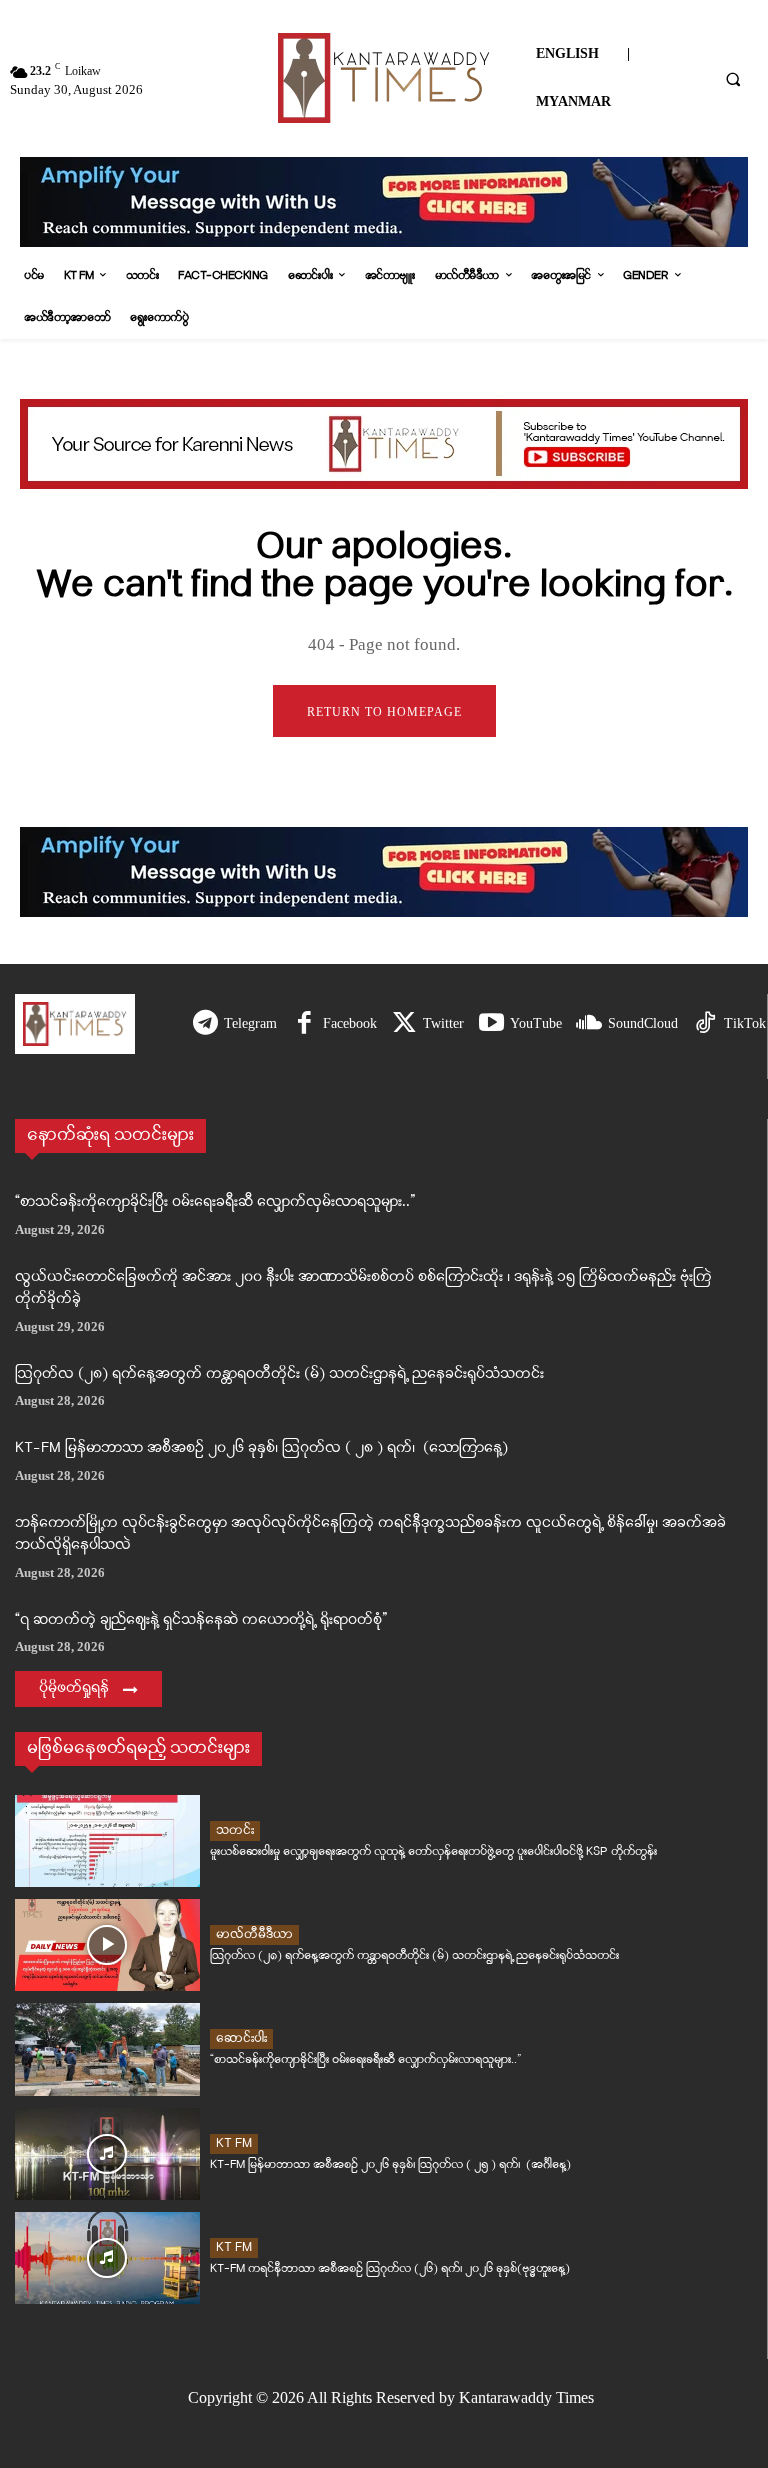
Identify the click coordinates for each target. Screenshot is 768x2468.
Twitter (443, 1023)
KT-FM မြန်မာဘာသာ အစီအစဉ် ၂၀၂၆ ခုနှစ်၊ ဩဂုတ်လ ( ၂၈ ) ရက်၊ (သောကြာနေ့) (261, 1448)
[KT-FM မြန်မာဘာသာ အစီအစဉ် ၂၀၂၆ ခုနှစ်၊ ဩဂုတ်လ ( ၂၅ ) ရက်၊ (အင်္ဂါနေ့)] (107, 2154)
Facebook (350, 1023)
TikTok (745, 1023)
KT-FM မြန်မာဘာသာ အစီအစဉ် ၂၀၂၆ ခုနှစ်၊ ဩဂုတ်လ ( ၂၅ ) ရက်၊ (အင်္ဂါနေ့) (390, 2164)
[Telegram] (205, 1024)
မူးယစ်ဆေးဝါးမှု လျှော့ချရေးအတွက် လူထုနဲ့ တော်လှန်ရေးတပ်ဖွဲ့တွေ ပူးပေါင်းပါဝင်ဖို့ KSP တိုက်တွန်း (433, 1851)
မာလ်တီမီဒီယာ (254, 1934)
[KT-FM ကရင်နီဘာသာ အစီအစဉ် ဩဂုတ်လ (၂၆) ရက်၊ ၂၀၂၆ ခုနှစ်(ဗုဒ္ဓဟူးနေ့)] (107, 2258)
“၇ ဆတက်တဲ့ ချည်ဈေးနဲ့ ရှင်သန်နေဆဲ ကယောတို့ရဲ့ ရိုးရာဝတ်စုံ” (201, 1620)
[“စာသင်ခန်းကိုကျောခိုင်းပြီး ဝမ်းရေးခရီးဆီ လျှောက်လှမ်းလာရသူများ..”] (107, 2049)
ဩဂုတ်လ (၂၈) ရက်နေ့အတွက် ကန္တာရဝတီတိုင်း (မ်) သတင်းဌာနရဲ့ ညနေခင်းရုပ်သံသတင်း (279, 1374)
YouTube (536, 1023)
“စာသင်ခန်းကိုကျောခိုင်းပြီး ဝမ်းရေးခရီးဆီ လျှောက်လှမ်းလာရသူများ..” (215, 1202)
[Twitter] (404, 1024)
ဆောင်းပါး (241, 2038)
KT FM (234, 2143)
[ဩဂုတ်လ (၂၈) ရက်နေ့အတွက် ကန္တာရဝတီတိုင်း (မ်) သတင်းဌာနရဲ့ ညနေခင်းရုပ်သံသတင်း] (107, 1945)
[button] (733, 79)
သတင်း (235, 1830)
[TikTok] (705, 1024)
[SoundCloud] (589, 1024)
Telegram (250, 1023)
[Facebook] (304, 1024)
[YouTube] (491, 1024)
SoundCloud (643, 1023)
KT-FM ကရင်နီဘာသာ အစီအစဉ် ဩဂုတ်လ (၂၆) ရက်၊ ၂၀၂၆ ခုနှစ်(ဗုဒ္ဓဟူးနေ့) (390, 2268)
